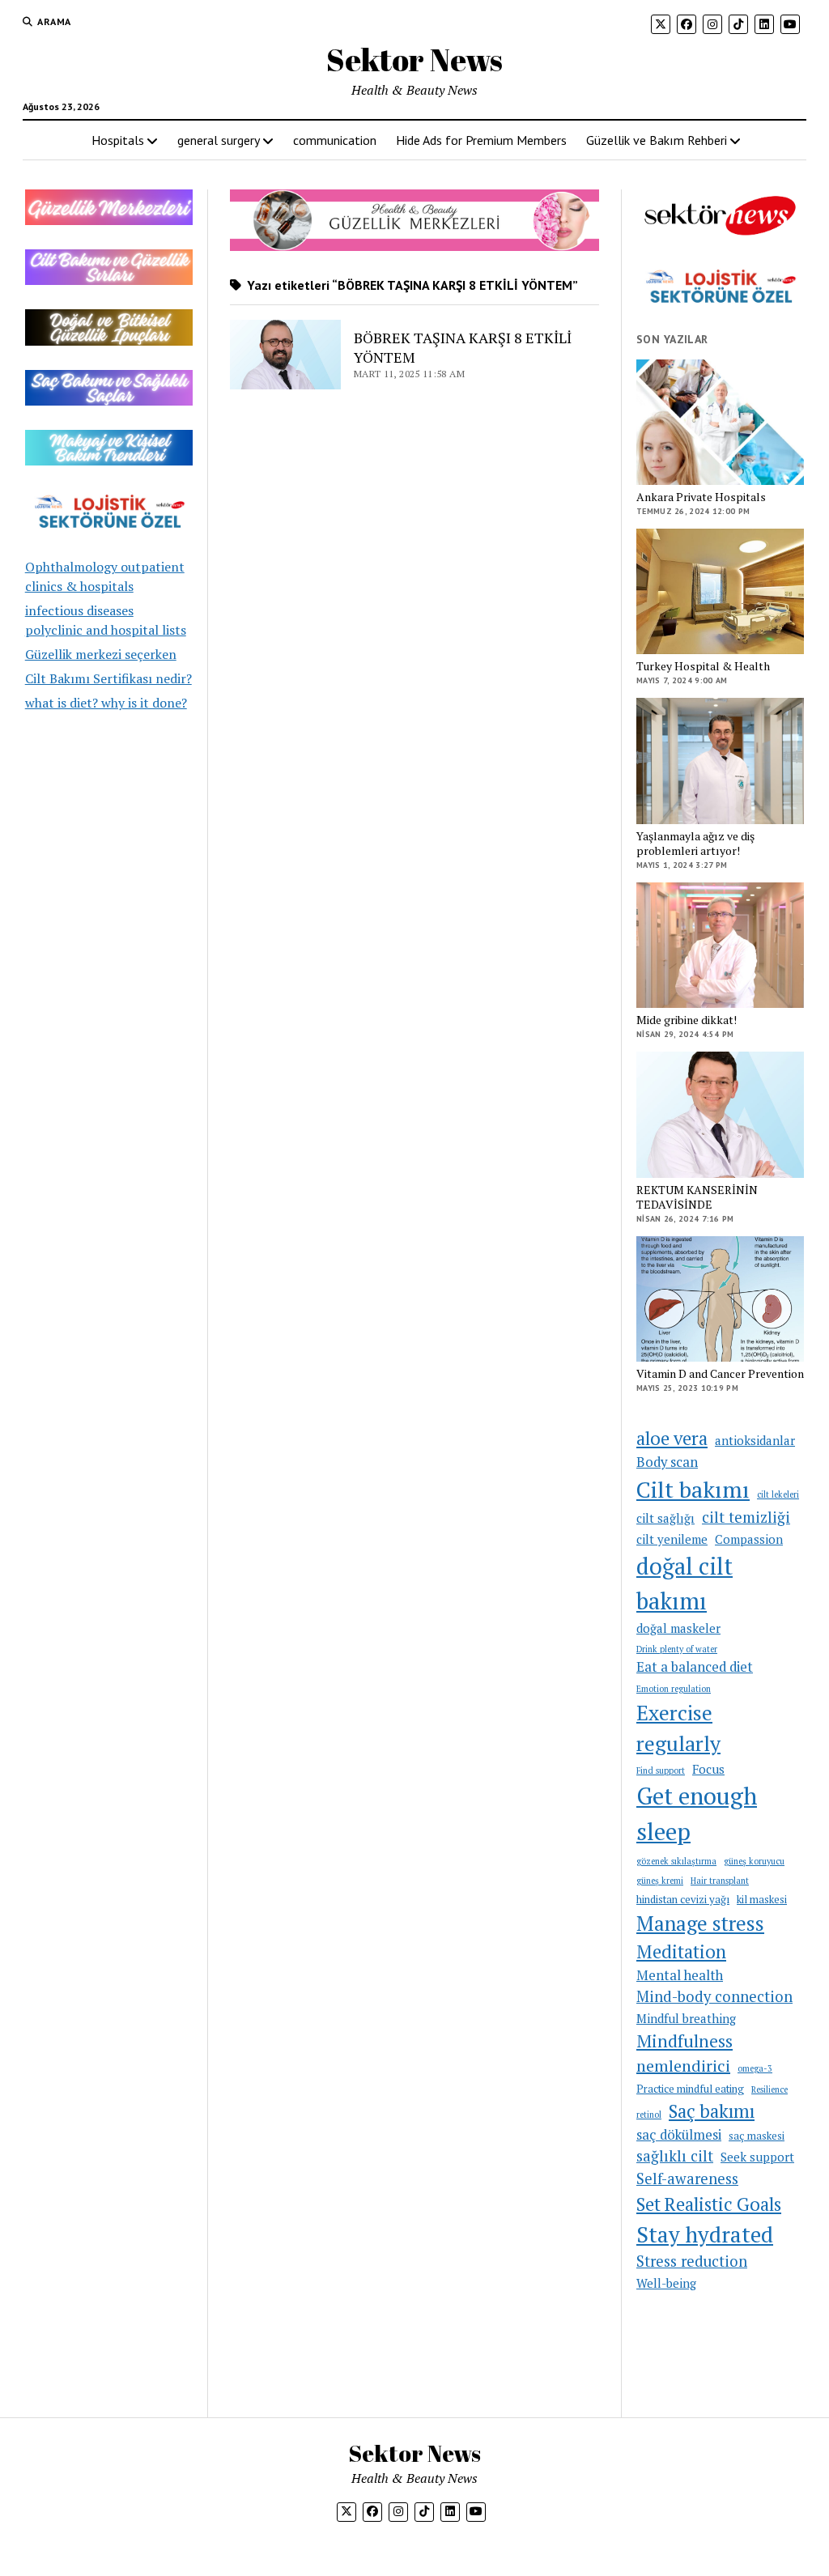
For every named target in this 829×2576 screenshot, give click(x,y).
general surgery (219, 140)
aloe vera (672, 1438)
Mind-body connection (714, 1996)
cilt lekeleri (778, 1494)
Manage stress (700, 1923)
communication (335, 140)
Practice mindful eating (690, 2089)
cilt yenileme (672, 1539)
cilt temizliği (746, 1517)
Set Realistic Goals (709, 2204)
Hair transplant (720, 1881)
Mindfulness (684, 2041)
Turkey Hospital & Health (703, 666)
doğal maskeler (678, 1628)
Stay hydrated (705, 2234)
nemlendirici (683, 2066)
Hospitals (118, 140)
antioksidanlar (755, 1440)
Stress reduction (692, 2261)
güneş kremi (660, 1881)
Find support (661, 1770)
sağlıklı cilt (675, 2156)
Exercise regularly (678, 1728)
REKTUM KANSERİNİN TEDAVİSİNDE (697, 1197)
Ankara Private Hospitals (701, 497)
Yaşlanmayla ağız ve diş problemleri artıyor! (695, 844)
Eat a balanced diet (695, 1667)
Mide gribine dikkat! (687, 1020)
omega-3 (755, 2068)
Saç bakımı (712, 2111)
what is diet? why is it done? (106, 703)
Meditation (681, 1951)
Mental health (680, 1975)
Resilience (769, 2089)
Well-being (666, 2283)
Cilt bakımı (693, 1489)
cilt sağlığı (665, 1518)
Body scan (667, 1462)
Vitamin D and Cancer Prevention (720, 1374)
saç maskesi (757, 2136)
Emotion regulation (674, 1689)
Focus (708, 1769)
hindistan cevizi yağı (683, 1899)
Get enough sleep (697, 1813)
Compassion (749, 1539)
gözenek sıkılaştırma (676, 1861)
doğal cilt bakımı (684, 1583)
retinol (649, 2115)
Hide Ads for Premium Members (481, 140)
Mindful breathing (686, 2018)
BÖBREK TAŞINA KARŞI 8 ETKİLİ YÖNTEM (463, 347)
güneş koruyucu (754, 1861)
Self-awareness (687, 2179)
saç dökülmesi (679, 2135)
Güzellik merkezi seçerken (101, 654)
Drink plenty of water (677, 1649)
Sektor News (414, 60)
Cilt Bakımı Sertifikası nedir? (108, 678)
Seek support (757, 2157)
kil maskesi (762, 1899)
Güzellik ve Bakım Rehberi (657, 140)
